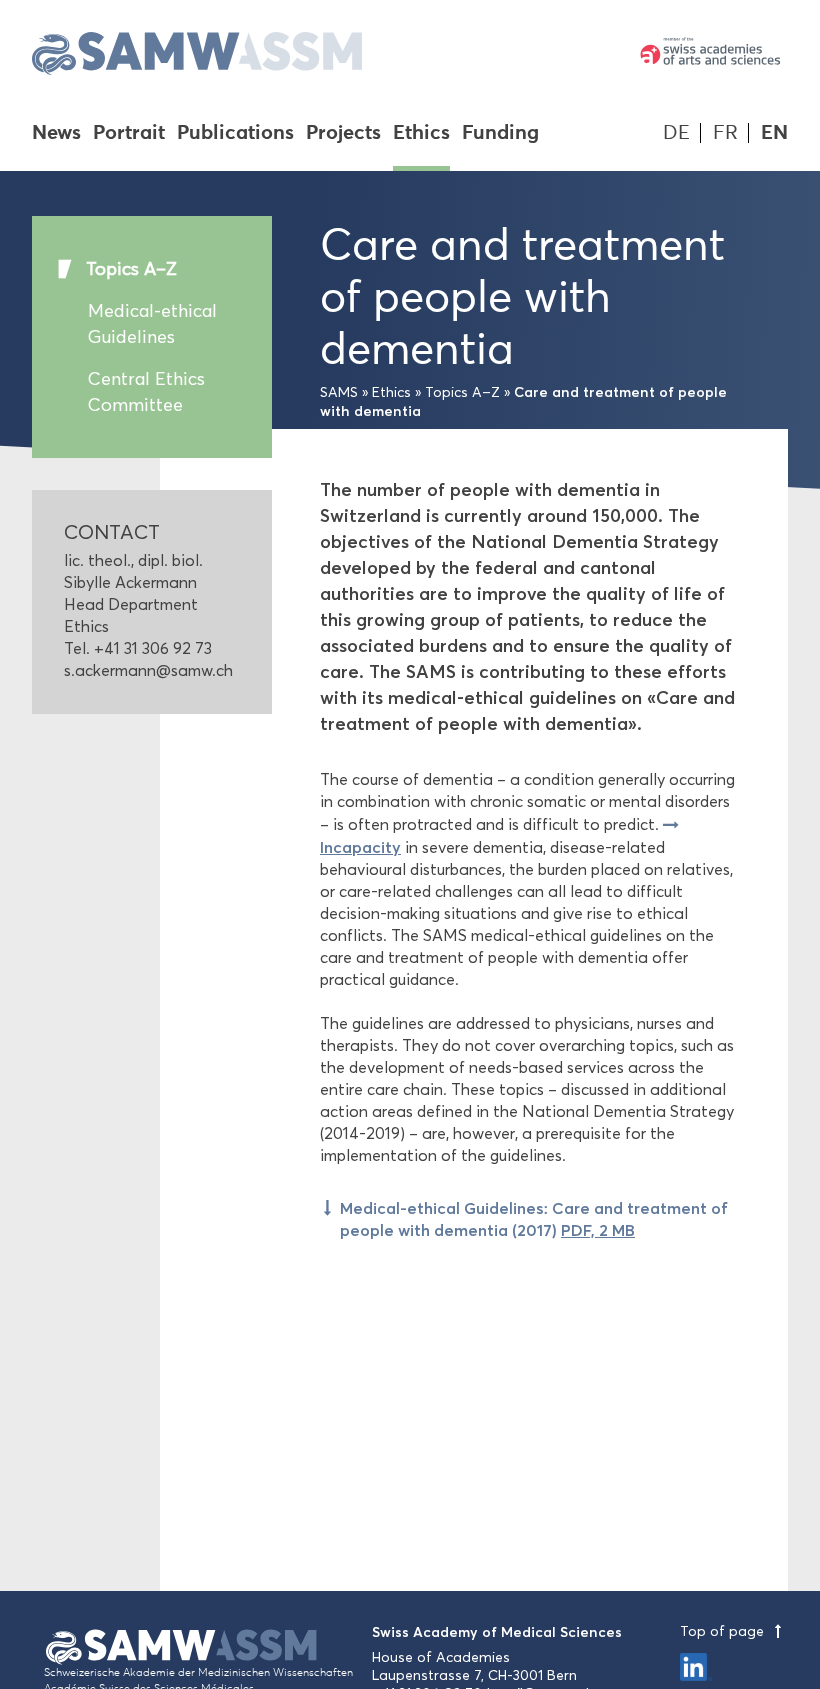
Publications (235, 134)
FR (725, 132)
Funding (500, 134)
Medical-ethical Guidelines (152, 324)
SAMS (339, 392)
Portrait (129, 134)
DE (676, 132)
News (56, 134)
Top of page (724, 1631)
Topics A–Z (131, 269)
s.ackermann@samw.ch (148, 670)
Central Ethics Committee (146, 392)
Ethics (421, 134)
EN (774, 132)
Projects (343, 134)
